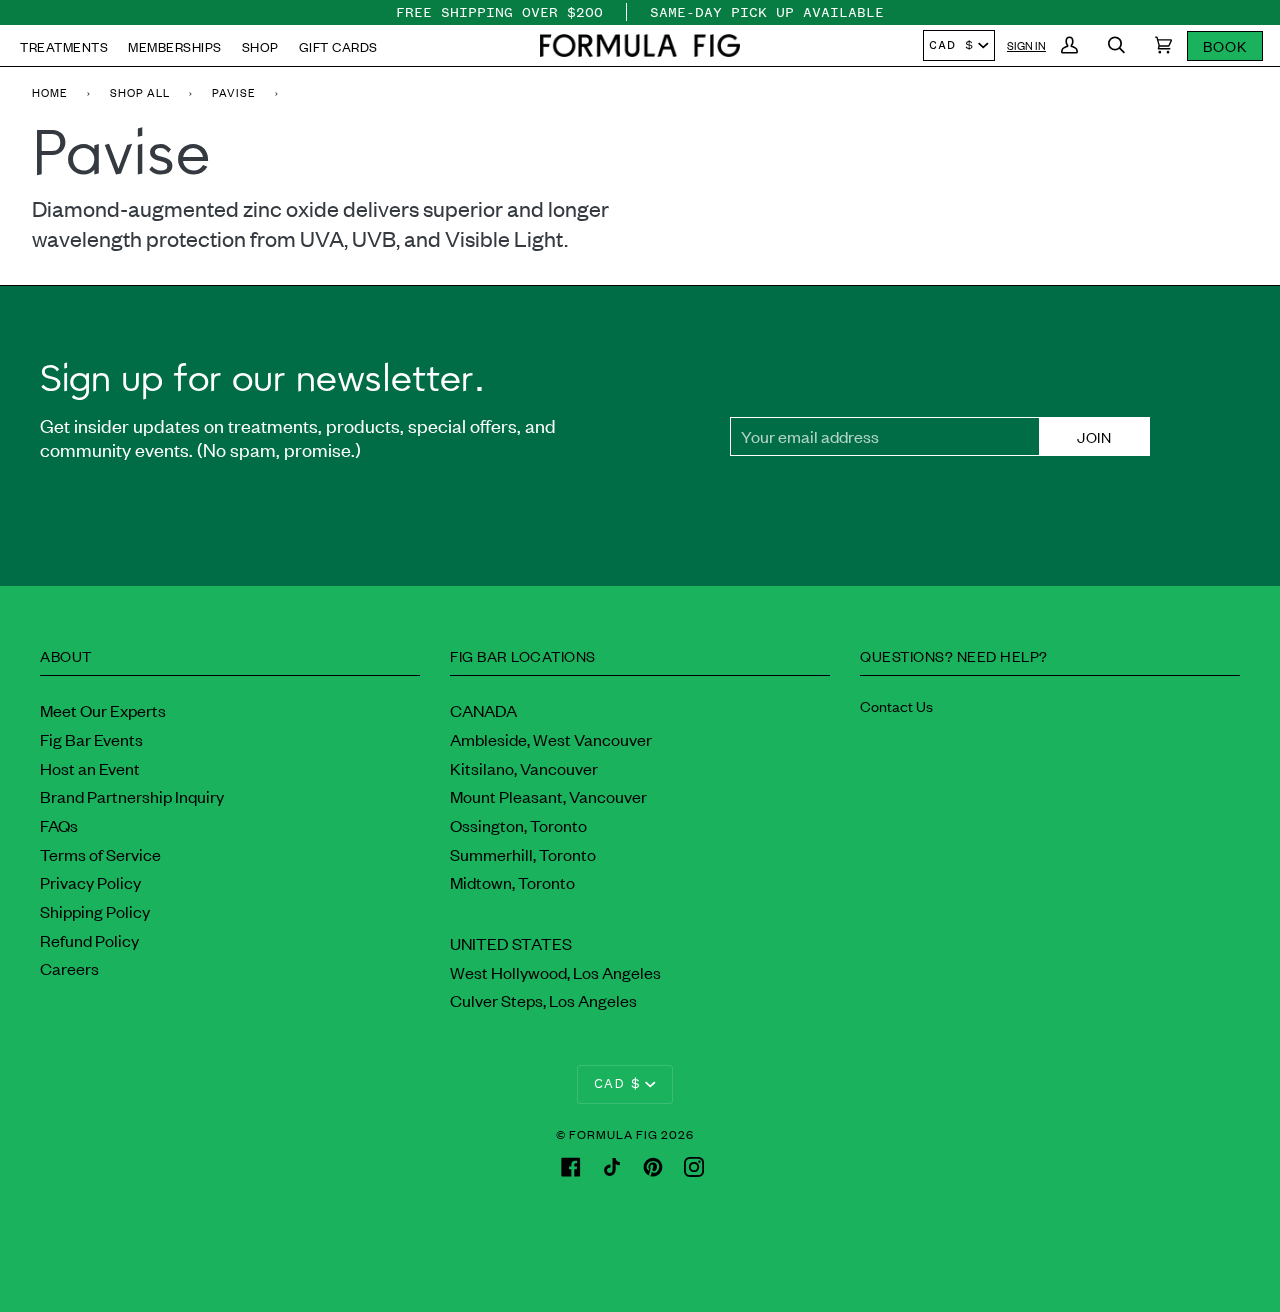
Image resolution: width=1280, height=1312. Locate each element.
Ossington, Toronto (518, 825)
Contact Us (896, 705)
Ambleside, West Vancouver (551, 739)
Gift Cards (338, 46)
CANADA (483, 710)
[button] (640, 45)
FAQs (59, 825)
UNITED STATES (511, 943)
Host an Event (90, 768)
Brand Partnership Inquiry (132, 796)
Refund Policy (89, 940)
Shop (260, 46)
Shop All (140, 92)
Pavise (234, 92)
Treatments (64, 46)
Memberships (175, 46)
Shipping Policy (95, 911)
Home (50, 92)
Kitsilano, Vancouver (524, 768)
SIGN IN (1026, 45)
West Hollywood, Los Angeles (555, 972)
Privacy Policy (90, 882)
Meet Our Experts (103, 710)
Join (1094, 436)
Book (1225, 45)
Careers (69, 968)
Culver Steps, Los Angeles (543, 1000)
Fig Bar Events (91, 739)
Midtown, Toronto (512, 882)
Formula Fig (613, 1134)
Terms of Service (100, 854)
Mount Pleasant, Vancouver (548, 796)
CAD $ (951, 45)
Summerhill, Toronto (523, 854)
